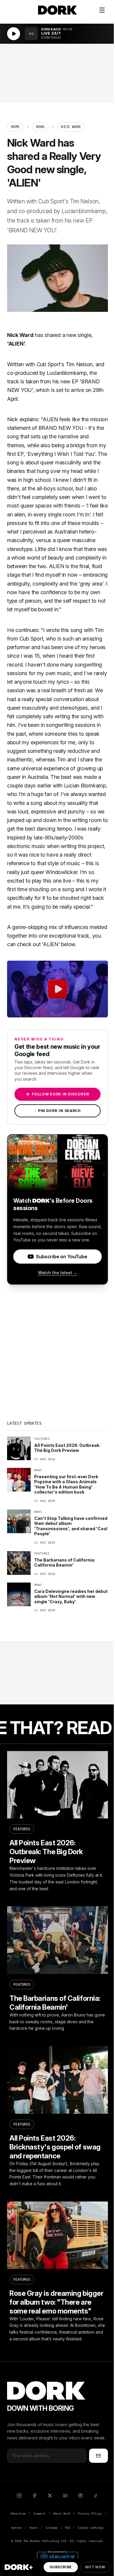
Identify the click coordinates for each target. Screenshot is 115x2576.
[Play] (14, 34)
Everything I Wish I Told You (61, 454)
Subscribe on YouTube (61, 1257)
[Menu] (102, 10)
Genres (16, 2528)
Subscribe (61, 2567)
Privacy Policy (90, 2513)
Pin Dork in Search (57, 1111)
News (40, 127)
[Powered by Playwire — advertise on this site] (57, 2556)
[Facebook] (34, 2496)
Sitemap (51, 2528)
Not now (95, 2567)
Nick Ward (20, 335)
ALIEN (16, 344)
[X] (50, 2496)
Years (33, 2528)
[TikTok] (96, 2496)
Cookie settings (91, 2528)
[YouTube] (65, 2496)
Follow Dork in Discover (57, 1094)
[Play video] (57, 989)
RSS (68, 2528)
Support (39, 2513)
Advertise (18, 2513)
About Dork (62, 2513)
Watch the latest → (58, 1273)
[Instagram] (19, 2496)
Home (15, 127)
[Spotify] (80, 2496)
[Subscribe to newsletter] (98, 2456)
